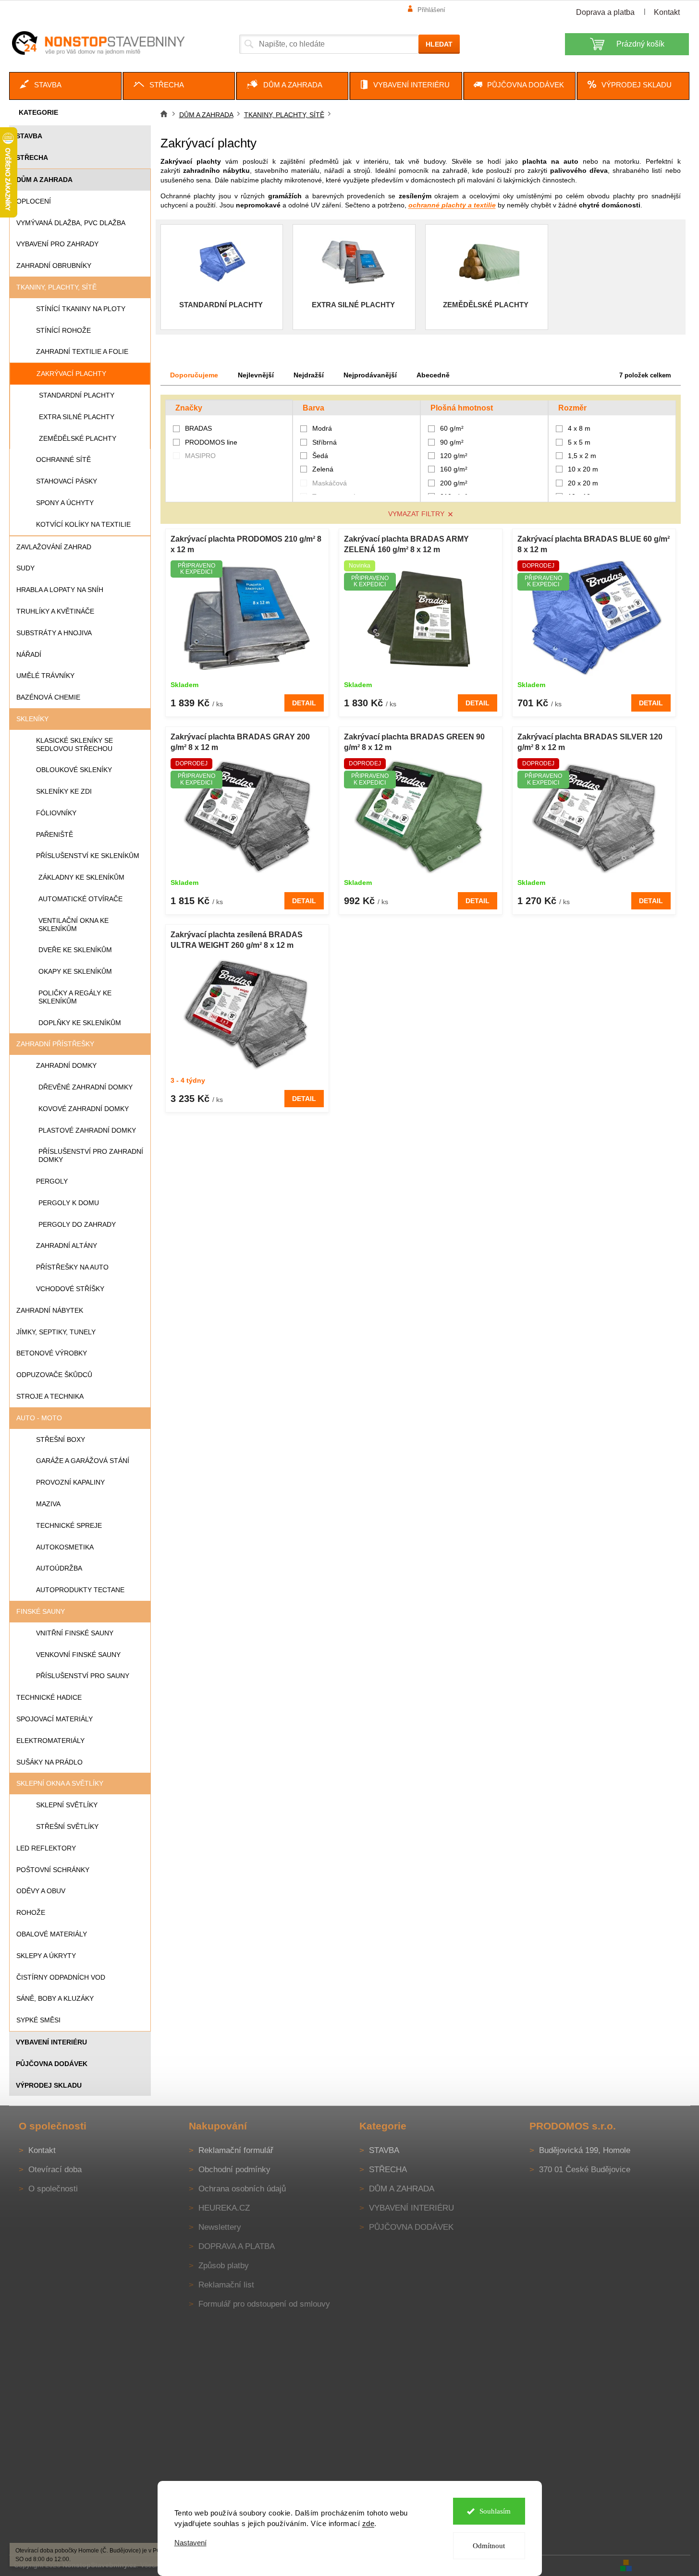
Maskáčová (330, 483)
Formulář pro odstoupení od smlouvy (264, 2304)
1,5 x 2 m (582, 456)
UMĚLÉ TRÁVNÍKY (45, 676)
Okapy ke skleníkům (75, 971)
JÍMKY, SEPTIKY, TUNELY (56, 1332)
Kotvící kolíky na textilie (83, 524)
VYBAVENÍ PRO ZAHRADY (57, 244)
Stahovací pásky (67, 481)
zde (368, 2523)
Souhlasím (495, 2511)
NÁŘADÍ (29, 654)
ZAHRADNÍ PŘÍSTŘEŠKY (55, 1044)
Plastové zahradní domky (87, 1130)
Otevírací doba (55, 2170)
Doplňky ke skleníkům (80, 1023)
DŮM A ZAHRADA (44, 180)
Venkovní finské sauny (78, 1655)
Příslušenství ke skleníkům (88, 856)
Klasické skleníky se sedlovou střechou (74, 744)
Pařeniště (55, 834)
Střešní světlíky (67, 1826)
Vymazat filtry (416, 514)
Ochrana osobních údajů (242, 2189)
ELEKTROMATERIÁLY (50, 1741)
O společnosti (53, 2189)
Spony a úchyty (65, 503)
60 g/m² (452, 428)
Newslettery (220, 2227)
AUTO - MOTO (39, 1418)
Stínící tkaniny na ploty (81, 309)
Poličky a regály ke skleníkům (75, 997)
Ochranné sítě (63, 460)
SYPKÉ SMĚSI (38, 2020)
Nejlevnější (256, 375)
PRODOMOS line (212, 442)
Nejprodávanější (370, 375)
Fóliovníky (56, 813)
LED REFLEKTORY (46, 1848)
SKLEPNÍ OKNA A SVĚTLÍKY (60, 1783)
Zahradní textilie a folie (82, 351)
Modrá (322, 428)
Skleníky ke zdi (64, 791)
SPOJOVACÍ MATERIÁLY (55, 1719)
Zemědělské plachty (78, 438)
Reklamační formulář (236, 2150)
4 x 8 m (579, 428)
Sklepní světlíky (67, 1805)
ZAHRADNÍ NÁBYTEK (50, 1310)
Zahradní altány (67, 1246)
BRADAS (199, 428)
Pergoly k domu (69, 1203)
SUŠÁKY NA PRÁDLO (49, 1762)
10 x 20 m (583, 469)
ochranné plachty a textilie (452, 205)
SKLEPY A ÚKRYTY (46, 1956)
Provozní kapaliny (70, 1482)
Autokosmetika (65, 1547)
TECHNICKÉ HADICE (49, 1697)
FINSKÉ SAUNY (41, 1611)
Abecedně (433, 375)
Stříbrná (325, 442)
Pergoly (52, 1181)
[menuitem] (65, 86)
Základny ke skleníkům (81, 877)
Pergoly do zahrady (77, 1224)
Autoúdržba (59, 1568)
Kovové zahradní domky (84, 1109)
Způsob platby (224, 2266)
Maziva (48, 1504)
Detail (304, 703)
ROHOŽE (31, 1912)
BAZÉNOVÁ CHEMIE (48, 697)
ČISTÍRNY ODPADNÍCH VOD (61, 1977)
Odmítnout (489, 2546)
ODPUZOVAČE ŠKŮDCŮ (54, 1375)
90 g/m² (452, 442)
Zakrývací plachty (71, 374)
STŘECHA (32, 157)
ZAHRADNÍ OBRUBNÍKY (54, 266)
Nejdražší (309, 375)
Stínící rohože (63, 330)
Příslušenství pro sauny (83, 1676)
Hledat (439, 44)
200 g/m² (454, 483)
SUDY (25, 568)
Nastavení (190, 2543)
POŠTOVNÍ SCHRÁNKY (53, 1870)
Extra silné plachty (77, 417)
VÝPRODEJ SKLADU (49, 2085)
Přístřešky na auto (72, 1267)
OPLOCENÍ (34, 201)
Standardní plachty (77, 395)
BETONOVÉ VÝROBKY (52, 1353)
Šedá (320, 456)
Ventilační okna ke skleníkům (74, 925)
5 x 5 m (579, 442)
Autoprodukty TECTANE (80, 1590)
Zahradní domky (66, 1065)
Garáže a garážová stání (83, 1461)
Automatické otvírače (80, 899)
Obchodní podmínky (234, 2170)
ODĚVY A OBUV (41, 1891)
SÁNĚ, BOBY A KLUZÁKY (55, 1998)
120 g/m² (454, 456)
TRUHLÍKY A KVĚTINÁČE (55, 611)
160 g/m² (454, 469)
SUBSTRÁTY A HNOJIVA (54, 633)
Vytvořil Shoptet (662, 2565)
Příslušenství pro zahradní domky (91, 1155)
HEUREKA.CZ (224, 2208)
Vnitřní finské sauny (75, 1633)
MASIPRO (201, 456)
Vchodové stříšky (70, 1289)
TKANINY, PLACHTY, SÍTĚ (56, 287)
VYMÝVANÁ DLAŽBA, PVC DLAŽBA (71, 223)
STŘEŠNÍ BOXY (61, 1439)
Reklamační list (226, 2285)
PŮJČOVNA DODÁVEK (52, 2064)
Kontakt (667, 12)
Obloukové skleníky (74, 770)
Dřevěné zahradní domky (86, 1087)
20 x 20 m (583, 483)
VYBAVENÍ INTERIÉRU (51, 2042)
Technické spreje (69, 1525)
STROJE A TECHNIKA (50, 1396)
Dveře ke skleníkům (75, 950)
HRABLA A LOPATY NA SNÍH (60, 590)
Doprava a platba (605, 12)
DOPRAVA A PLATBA (237, 2246)
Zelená (323, 469)
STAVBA (29, 136)
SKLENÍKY (32, 719)
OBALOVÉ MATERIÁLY (52, 1934)
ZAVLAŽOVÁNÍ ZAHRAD (54, 547)
